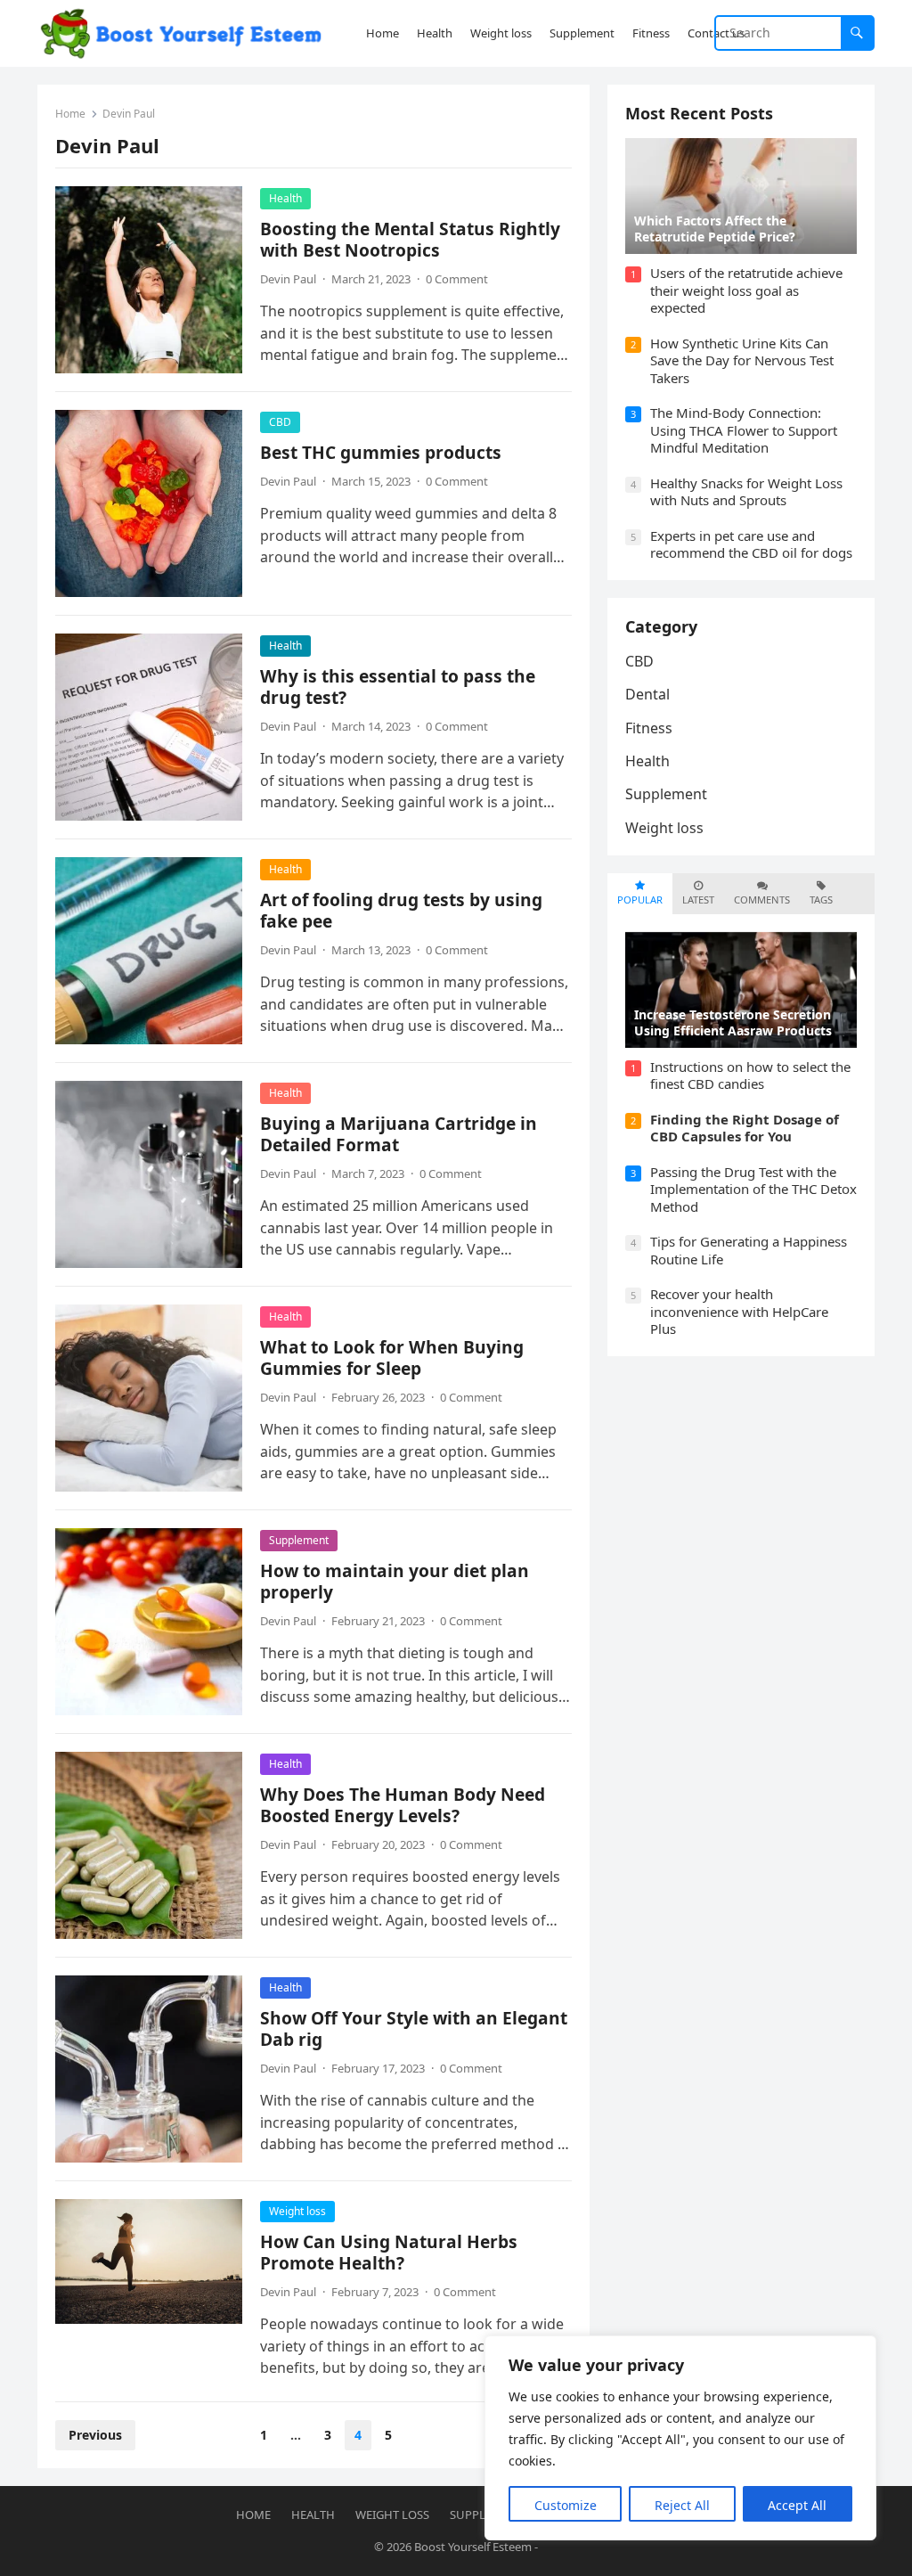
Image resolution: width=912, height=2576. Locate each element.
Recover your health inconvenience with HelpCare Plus (739, 1311)
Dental (647, 694)
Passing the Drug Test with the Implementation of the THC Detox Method (753, 1189)
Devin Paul (288, 279)
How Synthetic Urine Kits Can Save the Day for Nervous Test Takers (742, 360)
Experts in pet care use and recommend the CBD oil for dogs (751, 544)
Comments (762, 900)
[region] (680, 2438)
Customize (566, 2505)
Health (285, 198)
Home (70, 114)
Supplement (299, 1540)
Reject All (682, 2505)
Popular (640, 900)
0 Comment (457, 279)
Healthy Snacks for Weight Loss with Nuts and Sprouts (746, 492)
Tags (821, 900)
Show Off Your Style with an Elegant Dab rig (414, 2028)
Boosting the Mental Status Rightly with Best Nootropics (410, 239)
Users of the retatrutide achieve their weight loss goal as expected (746, 290)
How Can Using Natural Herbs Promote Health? (389, 2252)
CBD (280, 422)
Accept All (797, 2505)
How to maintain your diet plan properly (395, 1581)
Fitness (649, 728)
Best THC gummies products (381, 452)
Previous (95, 2435)
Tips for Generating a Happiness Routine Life (749, 1250)
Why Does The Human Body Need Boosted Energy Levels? (403, 1805)
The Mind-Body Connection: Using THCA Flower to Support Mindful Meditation (744, 430)
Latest (698, 900)
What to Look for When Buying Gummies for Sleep (392, 1358)
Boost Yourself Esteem (473, 2547)
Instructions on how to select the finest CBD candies (750, 1075)
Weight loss (297, 2211)
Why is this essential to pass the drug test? (398, 687)
